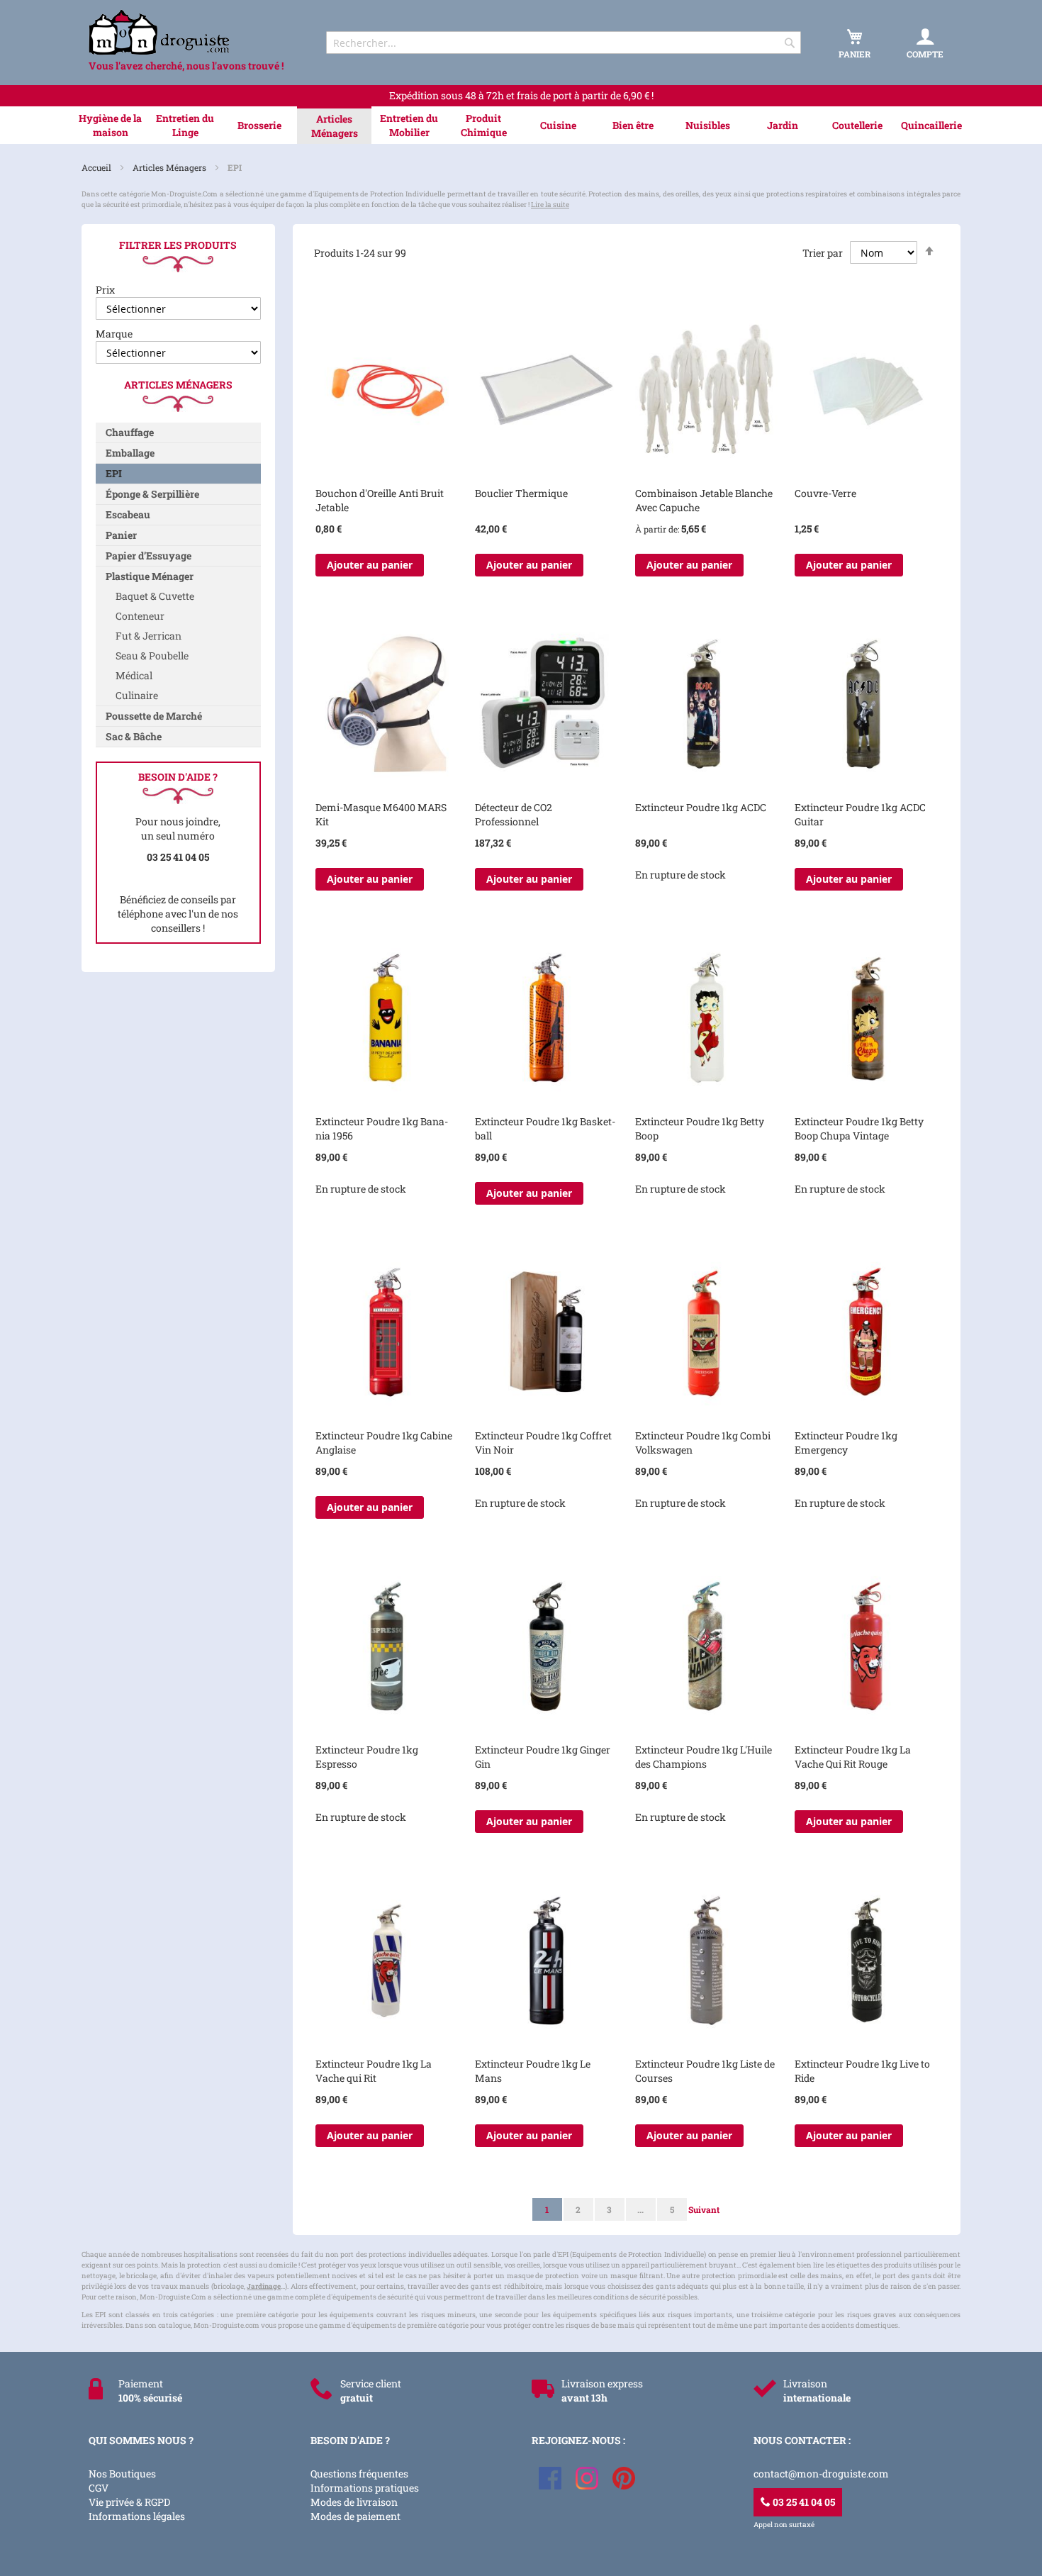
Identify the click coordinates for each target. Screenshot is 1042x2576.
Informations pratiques (365, 2488)
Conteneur (140, 616)
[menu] (521, 125)
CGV (99, 2488)
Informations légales (137, 2516)
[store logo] (195, 32)
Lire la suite (550, 205)
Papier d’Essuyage (149, 556)
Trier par (823, 253)
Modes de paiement (355, 2516)
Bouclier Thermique (521, 493)
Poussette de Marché (154, 716)
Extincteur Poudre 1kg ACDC (701, 807)
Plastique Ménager (150, 576)
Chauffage (130, 432)
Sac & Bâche (134, 736)
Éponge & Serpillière (152, 494)
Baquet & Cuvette (155, 596)
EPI (114, 473)
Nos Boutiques (122, 2474)
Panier (121, 535)
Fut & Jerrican (149, 636)
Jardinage (264, 2286)
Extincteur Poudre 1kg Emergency (846, 1443)
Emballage (130, 453)
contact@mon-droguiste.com (821, 2474)
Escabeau (128, 514)
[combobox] (564, 43)
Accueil (97, 167)
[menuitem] (110, 126)
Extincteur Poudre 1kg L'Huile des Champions (704, 1757)
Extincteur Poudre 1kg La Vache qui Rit (374, 2071)
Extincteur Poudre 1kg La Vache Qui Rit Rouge (853, 1757)
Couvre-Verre (825, 493)
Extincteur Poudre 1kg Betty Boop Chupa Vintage (859, 1128)
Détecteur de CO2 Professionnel (514, 814)
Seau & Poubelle (152, 656)
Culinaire (137, 695)
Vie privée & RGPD (129, 2502)
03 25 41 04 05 (803, 2502)
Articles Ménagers (170, 167)
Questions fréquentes (359, 2474)
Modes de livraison (354, 2502)
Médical (134, 675)
